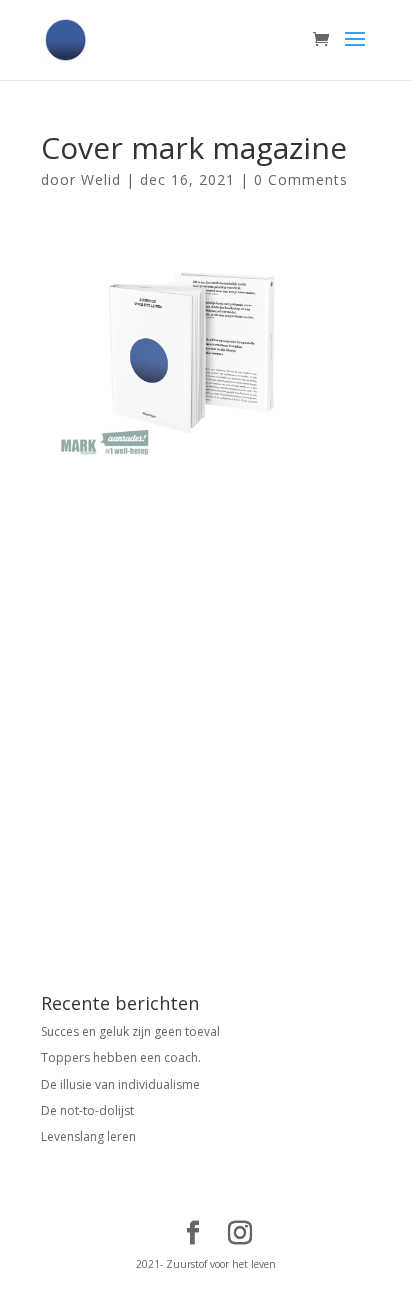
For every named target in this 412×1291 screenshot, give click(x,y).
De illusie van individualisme (120, 1084)
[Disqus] (206, 710)
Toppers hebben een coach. (121, 1057)
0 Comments (301, 179)
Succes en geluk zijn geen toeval (130, 1031)
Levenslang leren (88, 1136)
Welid (101, 179)
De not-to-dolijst (87, 1110)
